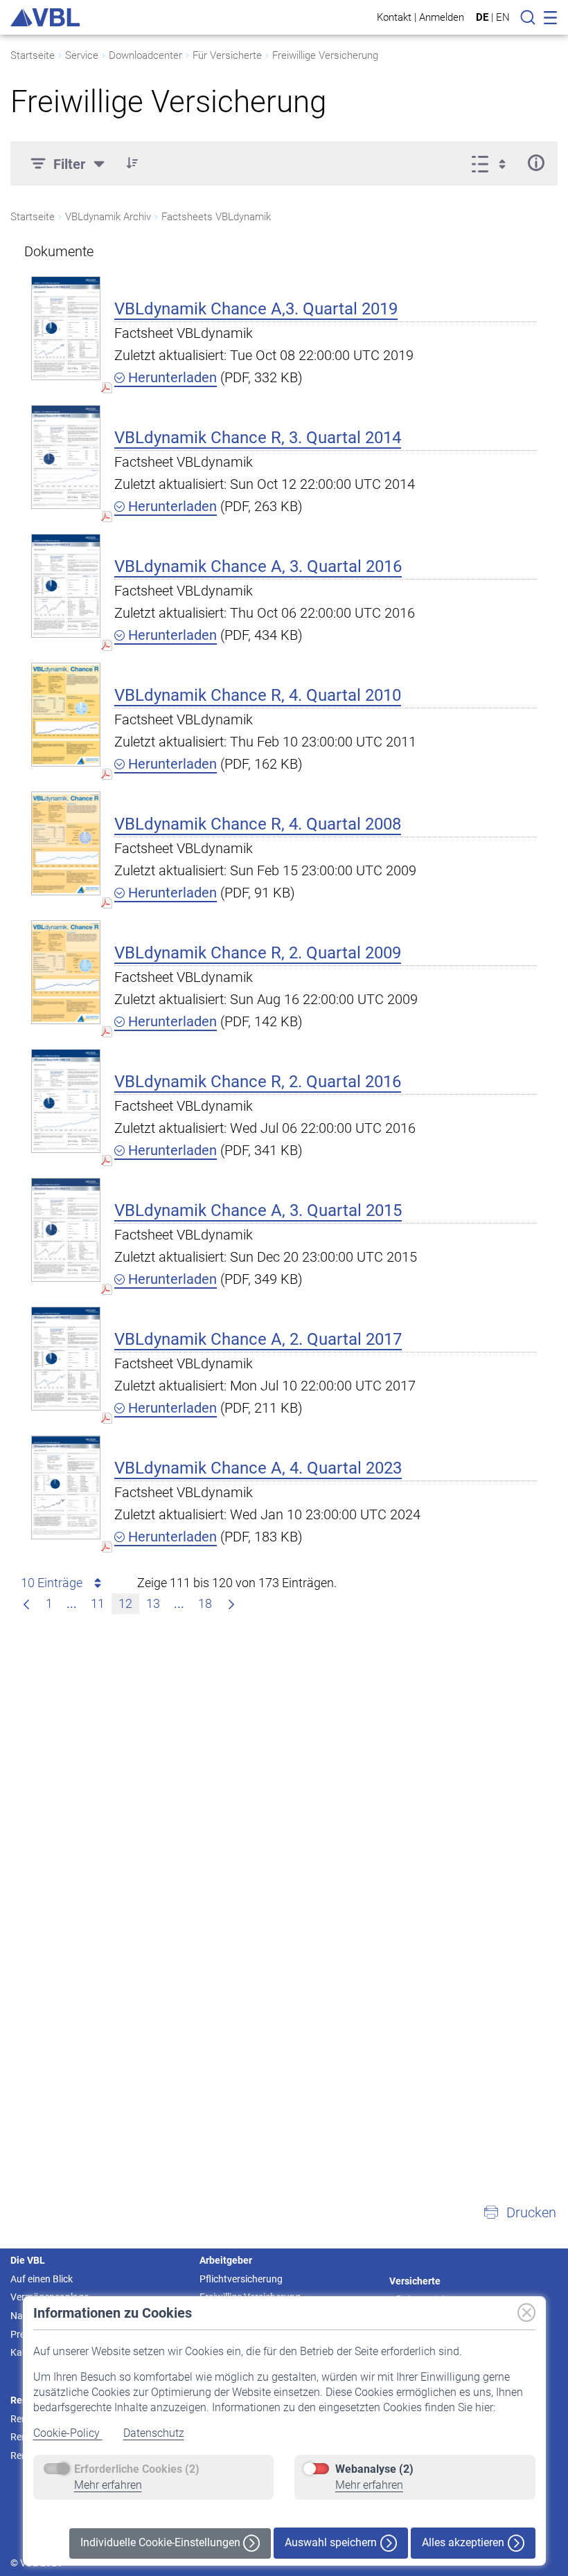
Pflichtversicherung (241, 2279)
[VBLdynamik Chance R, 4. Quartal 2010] (66, 714)
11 (98, 1603)
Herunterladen (171, 377)
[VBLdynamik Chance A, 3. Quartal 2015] (66, 1229)
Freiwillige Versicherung (325, 55)
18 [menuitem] (205, 1603)
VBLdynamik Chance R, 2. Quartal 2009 (258, 953)
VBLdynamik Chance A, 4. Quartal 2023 (258, 1468)
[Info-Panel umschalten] (536, 163)
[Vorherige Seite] (26, 1604)
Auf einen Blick (42, 2279)
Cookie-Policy (68, 2433)
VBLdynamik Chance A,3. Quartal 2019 (256, 309)
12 (125, 1603)
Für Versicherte (227, 55)
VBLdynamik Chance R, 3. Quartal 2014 (258, 438)
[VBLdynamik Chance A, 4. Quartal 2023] (66, 1487)
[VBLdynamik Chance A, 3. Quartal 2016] (66, 585)
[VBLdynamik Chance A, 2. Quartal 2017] (66, 1358)
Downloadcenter (145, 55)
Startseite (33, 55)
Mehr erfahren (108, 2485)
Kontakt (394, 17)
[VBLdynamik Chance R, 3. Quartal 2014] (66, 457)
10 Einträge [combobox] (52, 1583)
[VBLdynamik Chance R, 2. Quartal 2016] (66, 1101)
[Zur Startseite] (45, 17)
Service (82, 55)
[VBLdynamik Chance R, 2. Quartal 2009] (66, 972)
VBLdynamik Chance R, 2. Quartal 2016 (258, 1082)
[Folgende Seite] (231, 1604)
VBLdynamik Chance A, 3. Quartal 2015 (258, 1210)
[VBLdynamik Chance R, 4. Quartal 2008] (66, 843)
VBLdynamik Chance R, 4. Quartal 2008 (258, 824)
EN (503, 17)
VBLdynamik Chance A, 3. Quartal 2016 (258, 566)
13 (153, 1603)
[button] (132, 163)
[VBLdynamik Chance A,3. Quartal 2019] (66, 328)
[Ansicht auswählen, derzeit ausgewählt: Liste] (493, 163)
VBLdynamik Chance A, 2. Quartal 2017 (258, 1339)
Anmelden (442, 17)
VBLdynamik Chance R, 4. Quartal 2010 (258, 695)
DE (482, 17)
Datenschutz (154, 2433)
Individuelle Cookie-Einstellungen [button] (162, 2542)
